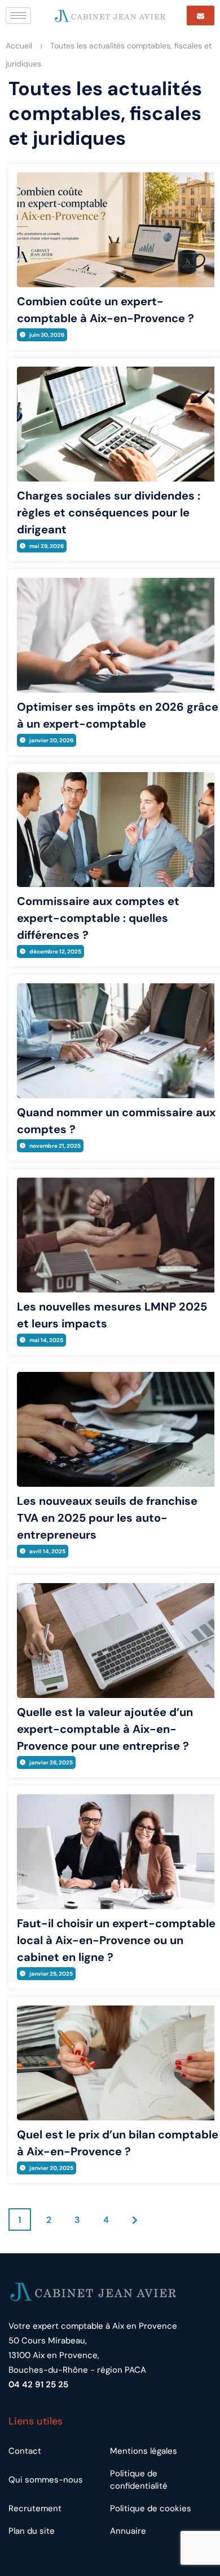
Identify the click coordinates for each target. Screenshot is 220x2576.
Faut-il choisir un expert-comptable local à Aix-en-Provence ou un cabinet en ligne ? (116, 1940)
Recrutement (35, 2508)
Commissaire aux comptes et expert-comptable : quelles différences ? (98, 918)
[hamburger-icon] (18, 15)
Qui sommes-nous (46, 2480)
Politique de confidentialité (139, 2480)
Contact (25, 2451)
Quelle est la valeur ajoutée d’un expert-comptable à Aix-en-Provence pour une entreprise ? (105, 1729)
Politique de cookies (151, 2508)
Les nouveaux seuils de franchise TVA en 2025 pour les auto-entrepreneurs (107, 1518)
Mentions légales (144, 2451)
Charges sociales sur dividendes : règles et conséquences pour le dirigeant (109, 512)
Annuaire (128, 2531)
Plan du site (32, 2531)
